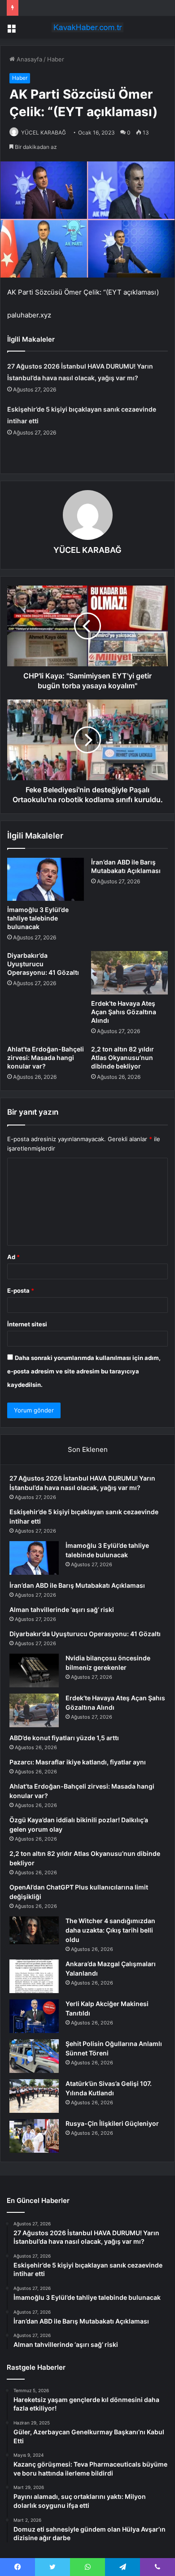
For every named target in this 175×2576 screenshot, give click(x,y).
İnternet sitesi (27, 1324)
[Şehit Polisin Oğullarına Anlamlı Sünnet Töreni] (34, 2056)
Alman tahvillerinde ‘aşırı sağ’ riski (62, 1609)
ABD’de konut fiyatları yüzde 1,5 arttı (64, 1738)
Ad (13, 1257)
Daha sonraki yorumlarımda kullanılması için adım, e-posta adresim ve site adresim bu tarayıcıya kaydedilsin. (84, 1371)
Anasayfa (28, 59)
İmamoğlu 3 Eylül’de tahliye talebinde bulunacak (38, 918)
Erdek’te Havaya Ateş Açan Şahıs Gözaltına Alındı (124, 1012)
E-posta (21, 1290)
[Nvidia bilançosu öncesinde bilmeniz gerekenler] (34, 1670)
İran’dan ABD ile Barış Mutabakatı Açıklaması (77, 1585)
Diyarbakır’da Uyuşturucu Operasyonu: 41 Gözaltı (43, 964)
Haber (56, 59)
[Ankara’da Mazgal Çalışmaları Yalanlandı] (34, 1976)
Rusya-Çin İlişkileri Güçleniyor (112, 2123)
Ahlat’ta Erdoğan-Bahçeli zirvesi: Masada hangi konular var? (46, 1058)
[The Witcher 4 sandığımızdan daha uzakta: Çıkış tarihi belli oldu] (34, 1930)
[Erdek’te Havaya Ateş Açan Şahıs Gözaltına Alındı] (129, 973)
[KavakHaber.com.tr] (87, 27)
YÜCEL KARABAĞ (44, 132)
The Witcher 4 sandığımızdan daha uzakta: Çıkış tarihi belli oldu (110, 1930)
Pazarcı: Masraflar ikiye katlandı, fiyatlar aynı (78, 1762)
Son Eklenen (88, 1449)
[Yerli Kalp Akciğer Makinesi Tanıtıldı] (34, 2016)
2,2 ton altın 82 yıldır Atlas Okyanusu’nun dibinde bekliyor (122, 1058)
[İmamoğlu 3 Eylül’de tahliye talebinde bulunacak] (46, 879)
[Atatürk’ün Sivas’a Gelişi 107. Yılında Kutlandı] (34, 2096)
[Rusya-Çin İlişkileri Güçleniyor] (34, 2136)
